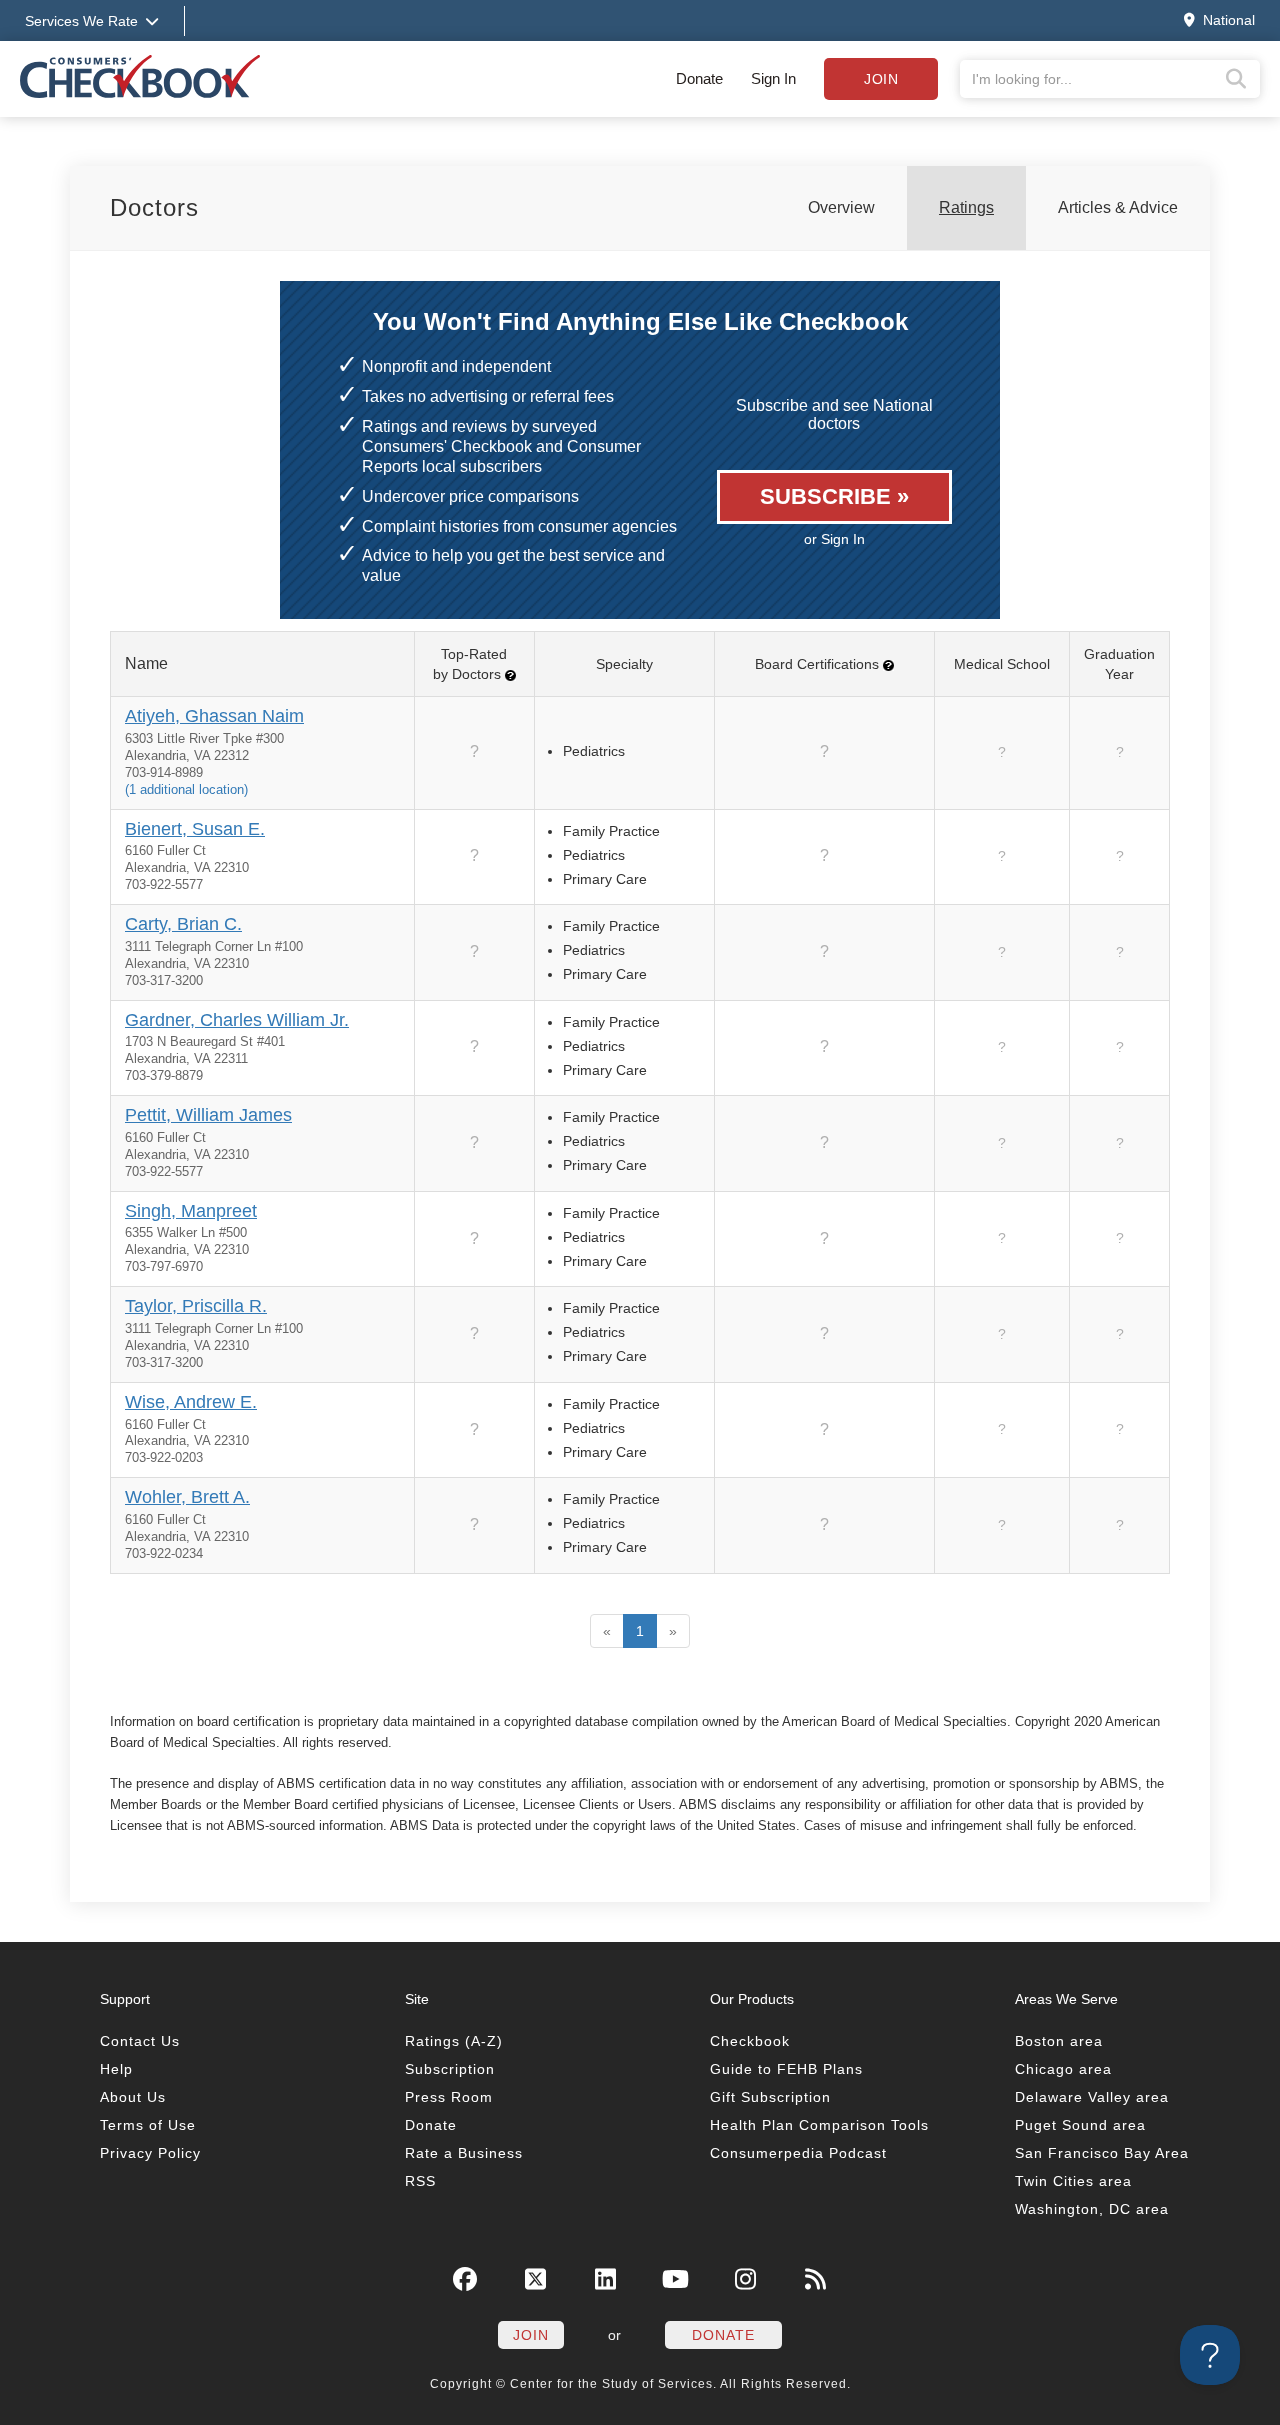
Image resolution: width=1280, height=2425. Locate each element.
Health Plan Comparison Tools (819, 2125)
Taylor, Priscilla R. (196, 1306)
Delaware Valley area (1092, 2097)
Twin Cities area (1073, 2181)
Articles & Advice (1118, 207)
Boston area (1059, 2041)
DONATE (723, 2335)
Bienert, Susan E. (195, 829)
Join (881, 79)
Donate (699, 78)
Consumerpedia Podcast (798, 2153)
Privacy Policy (150, 2153)
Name (146, 663)
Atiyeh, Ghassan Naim (214, 716)
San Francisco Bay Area (1102, 2153)
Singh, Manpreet (191, 1211)
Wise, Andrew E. (191, 1402)
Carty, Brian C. (183, 924)
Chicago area (1063, 2069)
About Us (133, 2097)
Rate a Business (464, 2153)
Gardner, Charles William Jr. (237, 1020)
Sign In (773, 78)
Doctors (154, 207)
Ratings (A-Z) (454, 2041)
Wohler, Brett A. (187, 1497)
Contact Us (140, 2041)
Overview (841, 207)
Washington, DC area (1092, 2209)
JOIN (531, 2335)
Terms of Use (148, 2125)
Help (116, 2069)
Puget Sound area (1080, 2125)
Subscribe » (834, 496)
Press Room (449, 2097)
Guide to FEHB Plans (786, 2069)
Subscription (450, 2069)
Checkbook (750, 2041)
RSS (420, 2181)
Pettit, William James (208, 1115)
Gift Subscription (770, 2097)
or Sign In (834, 539)
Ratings (966, 207)
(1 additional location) (186, 789)
